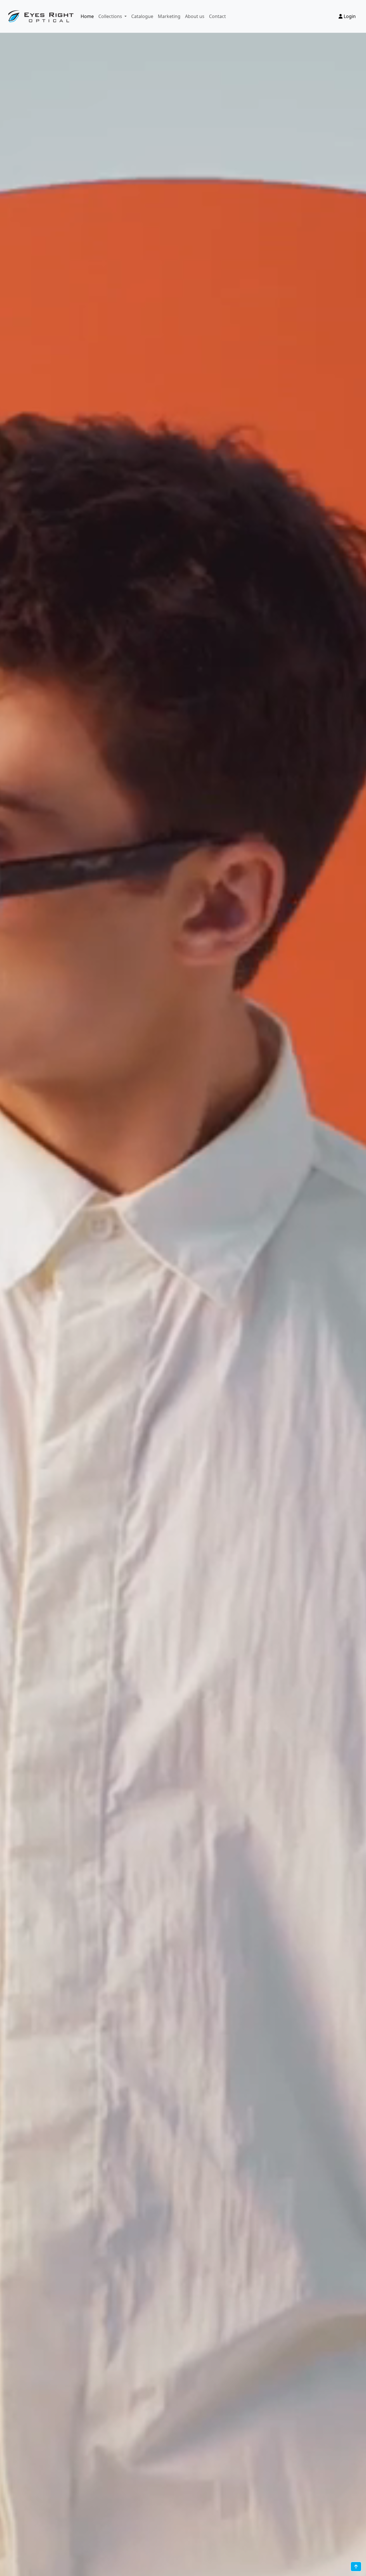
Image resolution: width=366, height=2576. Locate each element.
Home (87, 16)
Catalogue (142, 16)
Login (349, 16)
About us (195, 16)
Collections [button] (111, 16)
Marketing (169, 16)
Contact (217, 16)
